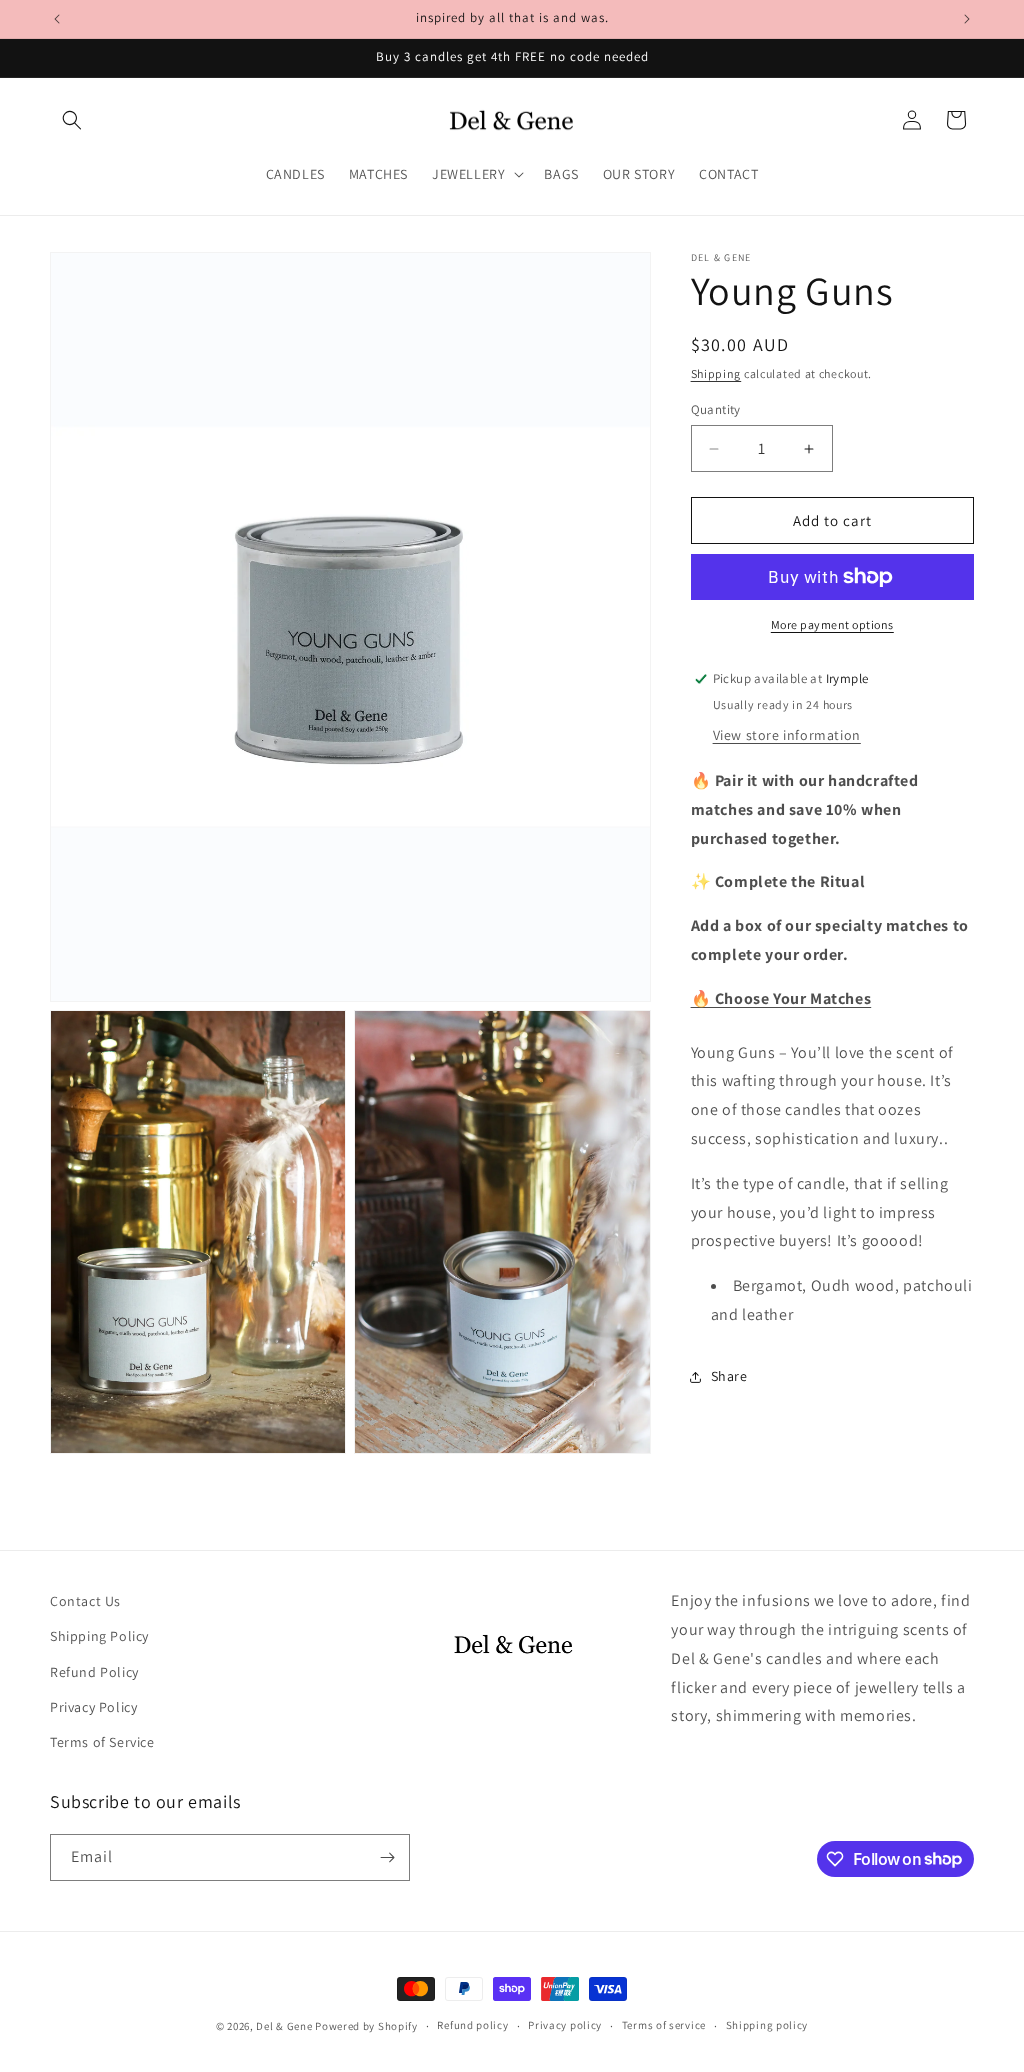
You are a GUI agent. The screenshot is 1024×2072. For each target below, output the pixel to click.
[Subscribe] (387, 1857)
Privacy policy (565, 2025)
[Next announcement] (967, 19)
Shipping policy (767, 2025)
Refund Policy (94, 1672)
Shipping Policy (99, 1636)
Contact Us (85, 1601)
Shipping (716, 373)
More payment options (832, 624)
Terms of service (664, 2025)
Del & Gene (284, 2026)
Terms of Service (102, 1742)
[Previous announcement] (57, 19)
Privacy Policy (93, 1707)
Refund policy (472, 2025)
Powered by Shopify (366, 2026)
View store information (787, 735)
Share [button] (729, 1376)
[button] (72, 120)
